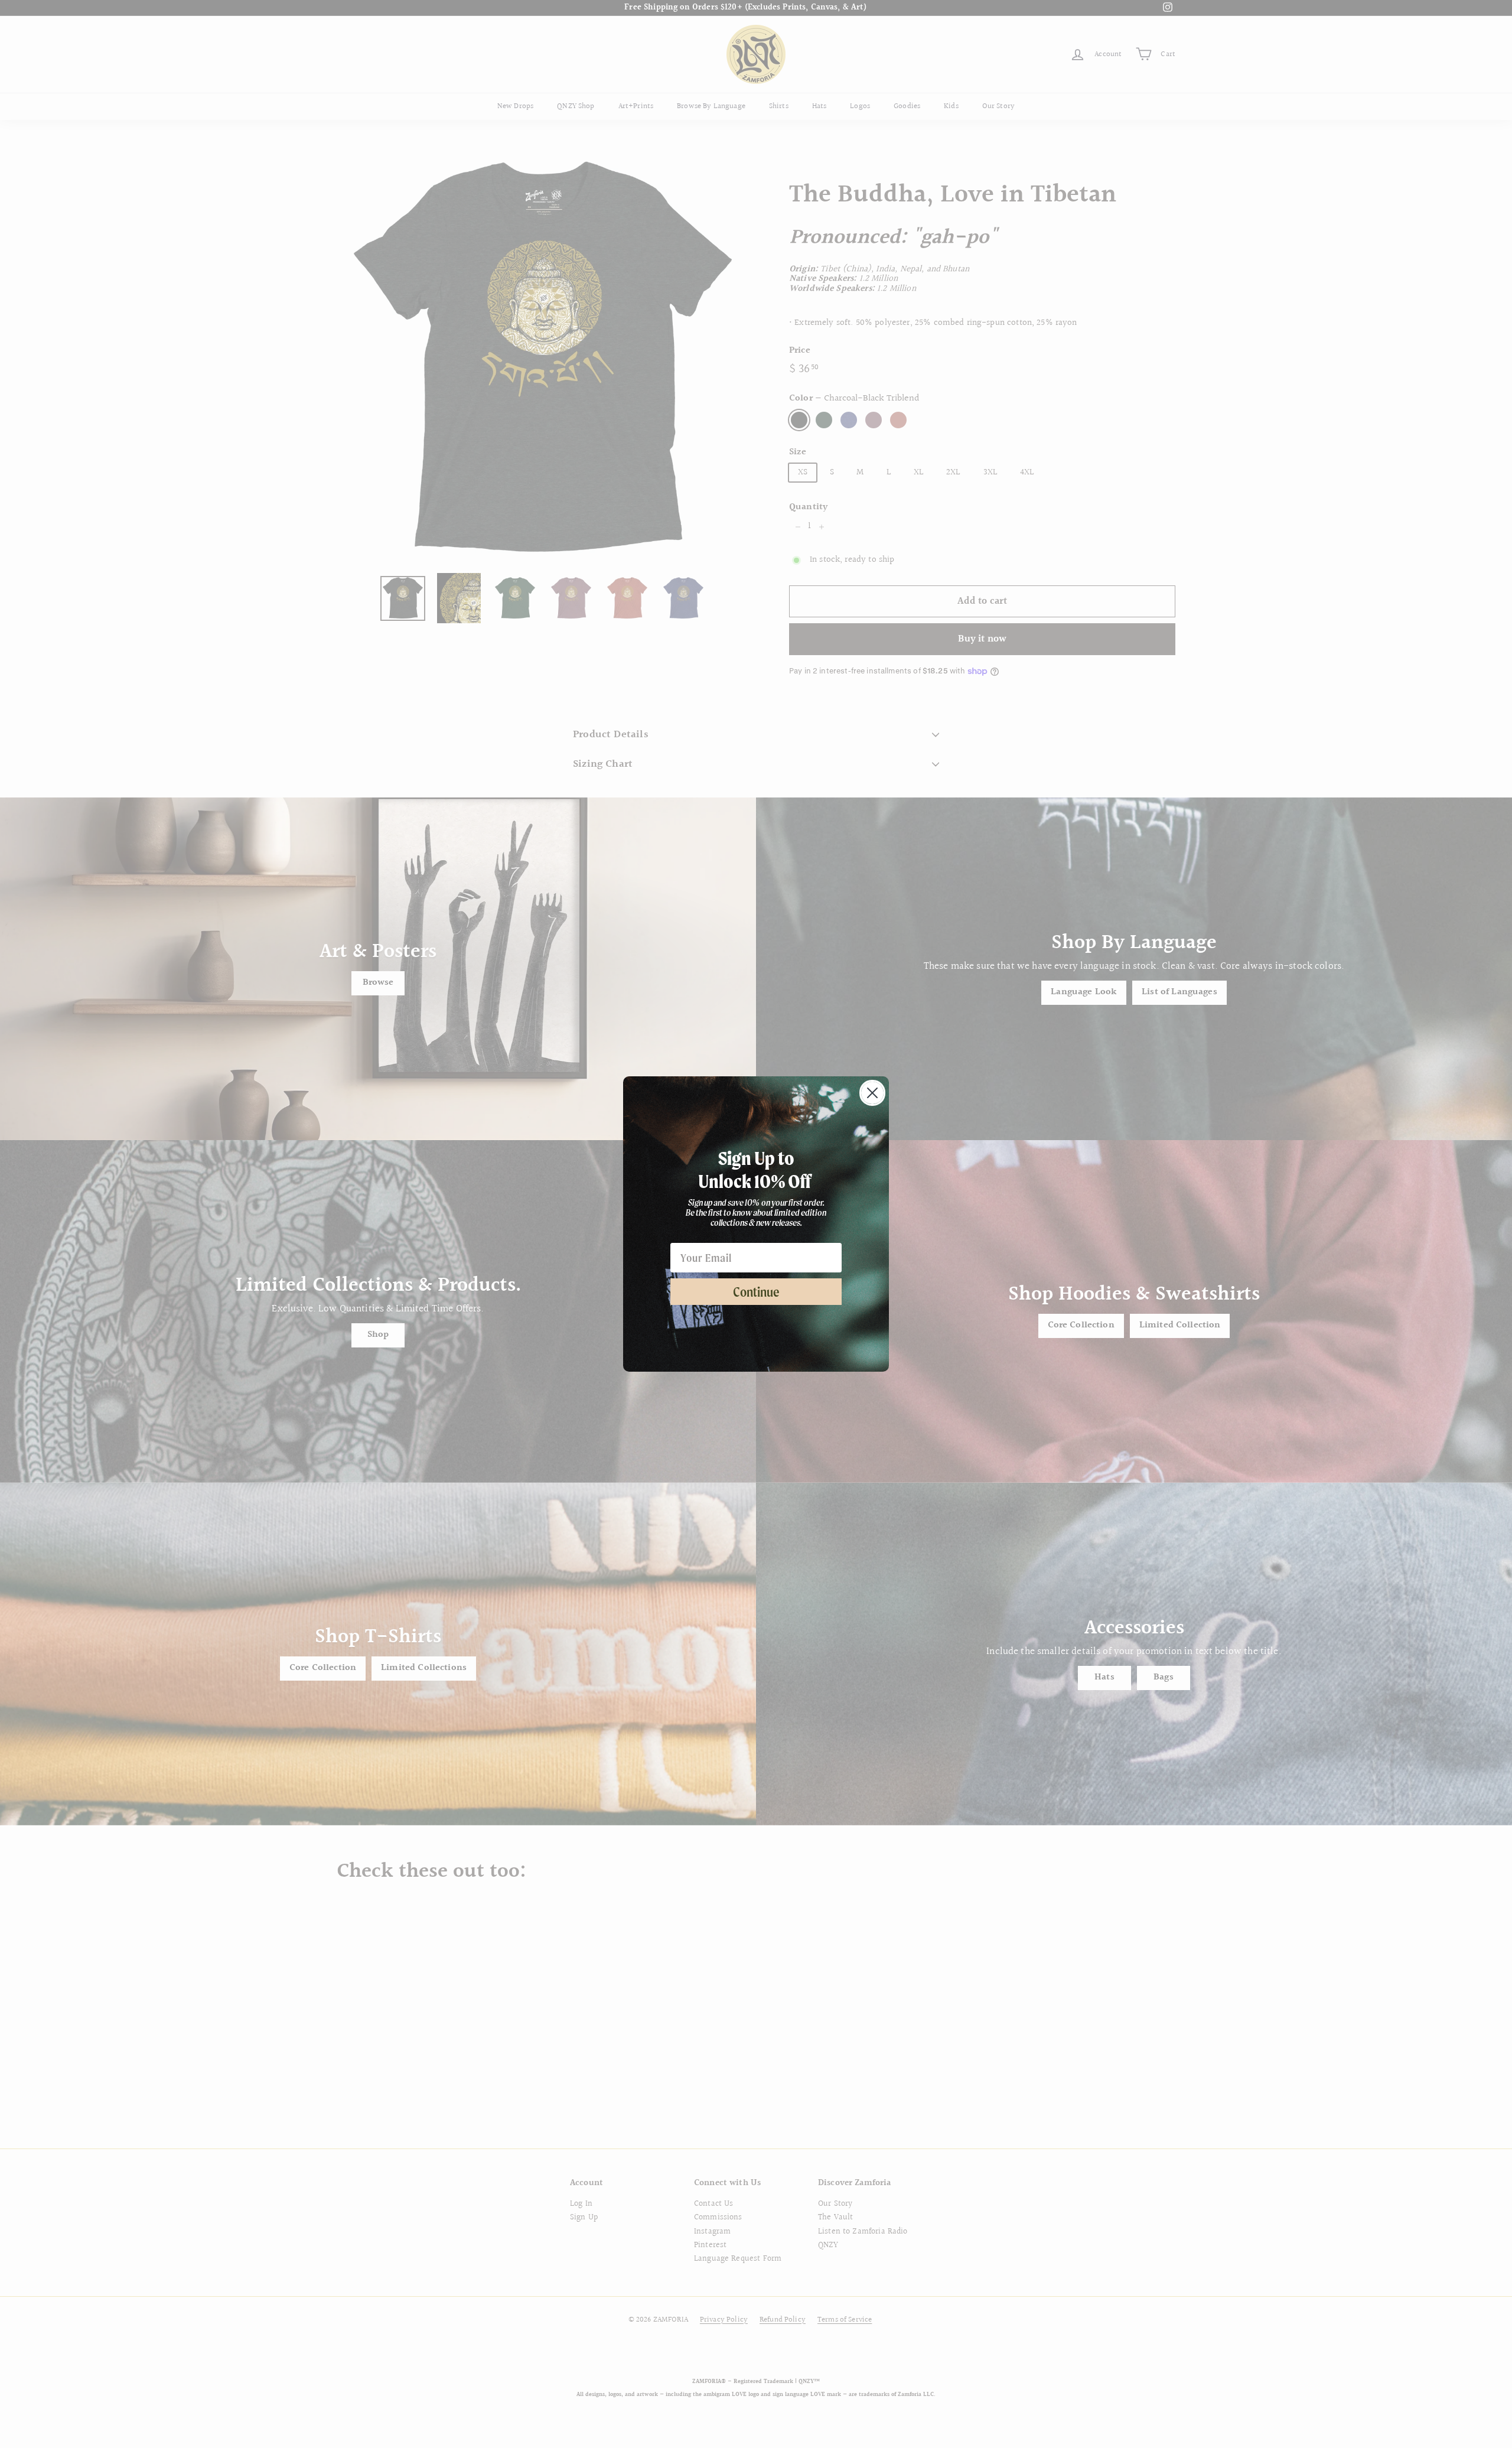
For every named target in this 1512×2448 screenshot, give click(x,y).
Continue (756, 1292)
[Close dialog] (872, 1093)
